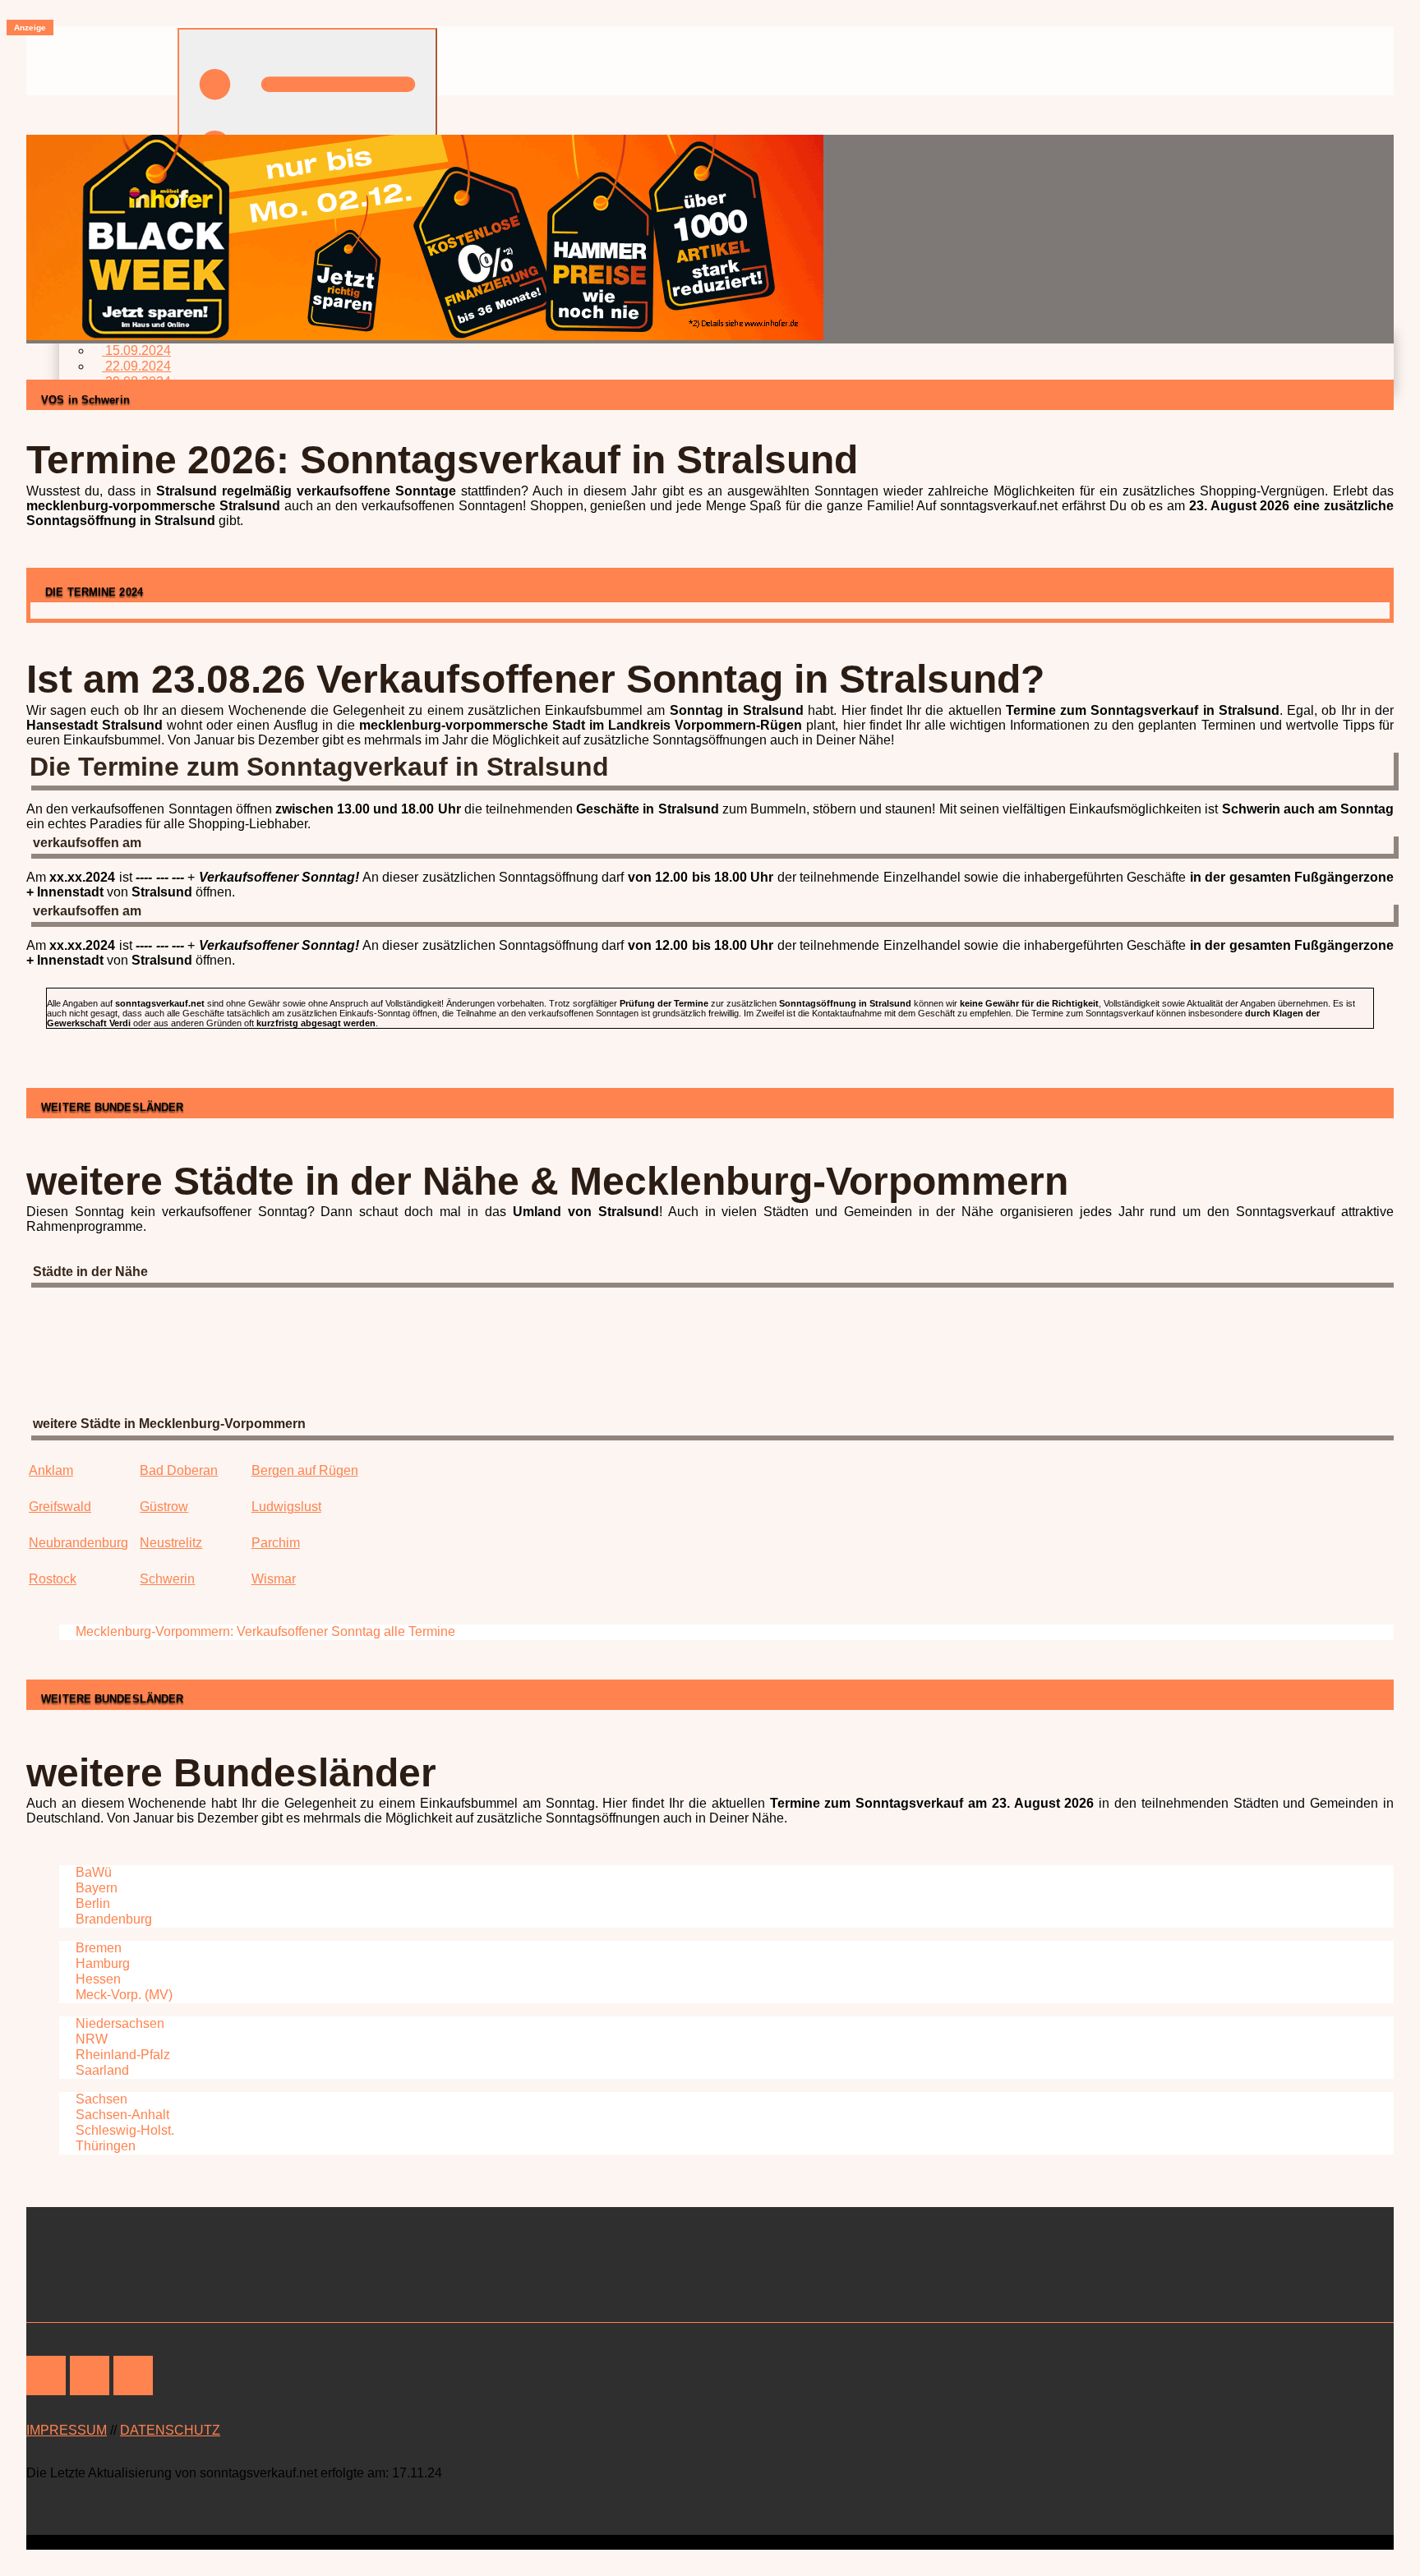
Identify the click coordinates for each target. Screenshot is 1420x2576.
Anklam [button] (51, 1470)
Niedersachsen (118, 2023)
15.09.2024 (136, 350)
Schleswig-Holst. (123, 2130)
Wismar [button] (274, 1579)
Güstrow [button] (164, 1507)
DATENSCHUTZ (170, 2430)
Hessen (97, 1979)
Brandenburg (112, 1919)
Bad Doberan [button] (179, 1470)
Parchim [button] (276, 1543)
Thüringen (104, 2146)
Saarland (101, 2070)
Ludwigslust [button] (286, 1507)
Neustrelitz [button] (171, 1543)
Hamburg (101, 1963)
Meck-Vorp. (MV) (122, 1995)
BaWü (92, 1872)
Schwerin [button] (167, 1579)
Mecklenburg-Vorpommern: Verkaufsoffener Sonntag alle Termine (264, 1631)
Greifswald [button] (60, 1507)
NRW (90, 2039)
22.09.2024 (136, 366)
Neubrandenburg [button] (78, 1543)
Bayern (95, 1888)
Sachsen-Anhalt (121, 2115)
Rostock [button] (53, 1579)
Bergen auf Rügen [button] (305, 1470)
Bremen (97, 1948)
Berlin (91, 1903)
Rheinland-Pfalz (121, 2055)
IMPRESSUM (67, 2430)
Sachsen (100, 2099)
